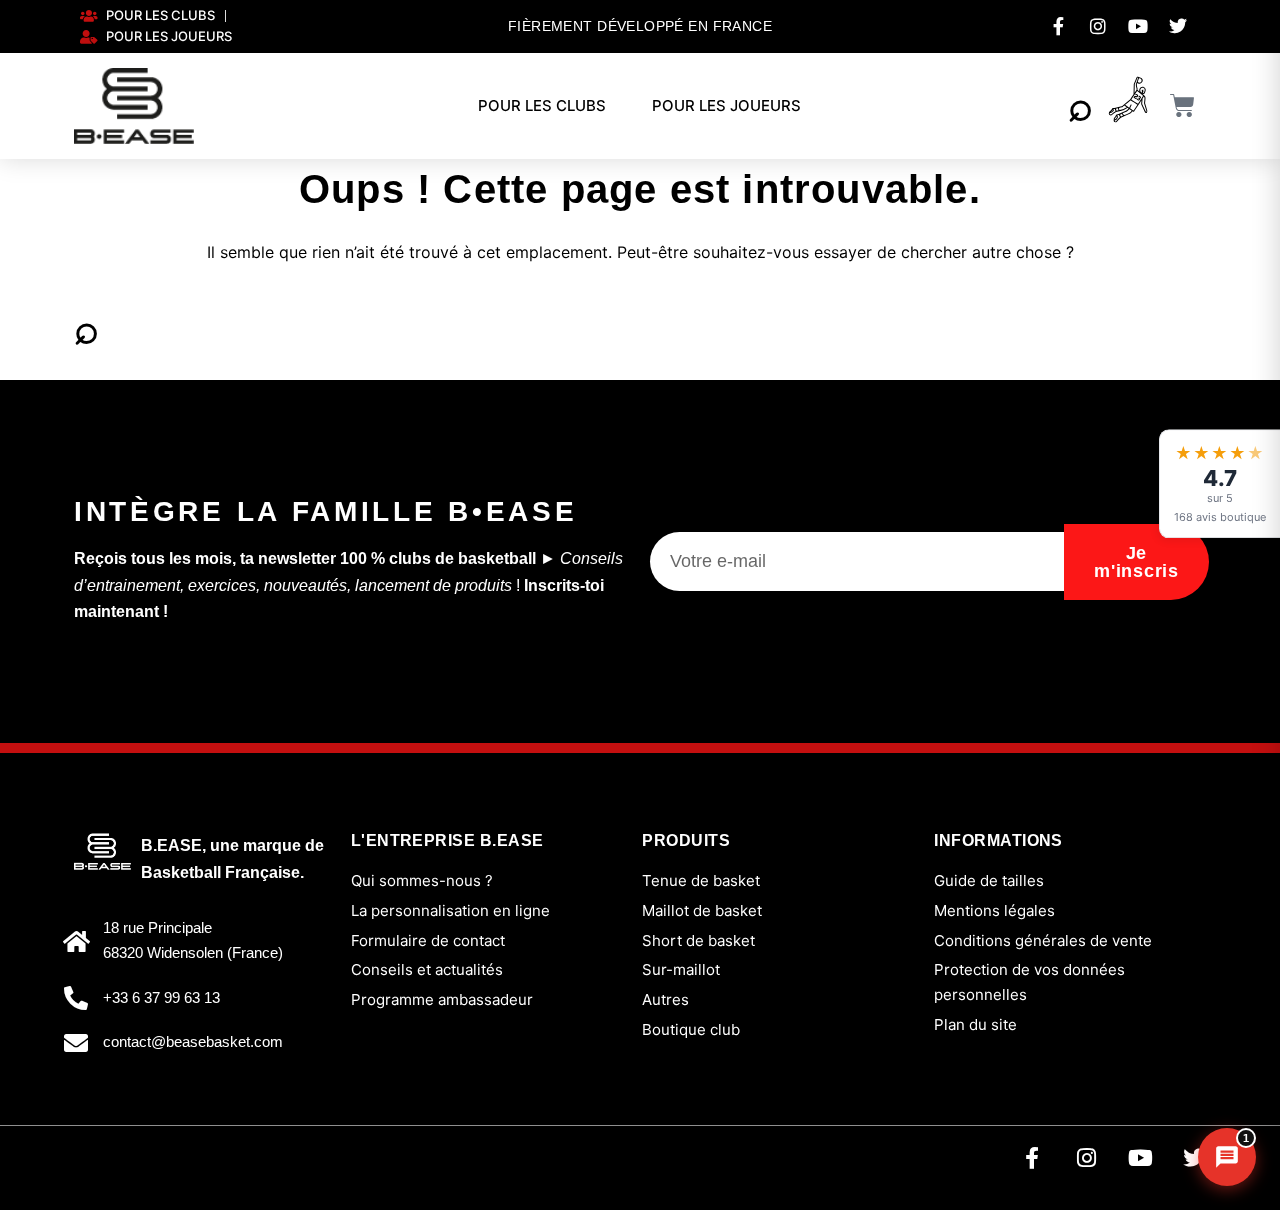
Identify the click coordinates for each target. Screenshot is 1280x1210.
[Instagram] (1086, 1158)
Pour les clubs (542, 105)
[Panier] (1183, 105)
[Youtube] (1140, 1158)
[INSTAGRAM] (1098, 26)
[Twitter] (1194, 1158)
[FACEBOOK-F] (1058, 26)
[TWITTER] (1178, 26)
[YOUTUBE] (1138, 26)
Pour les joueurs (726, 105)
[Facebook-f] (1032, 1158)
